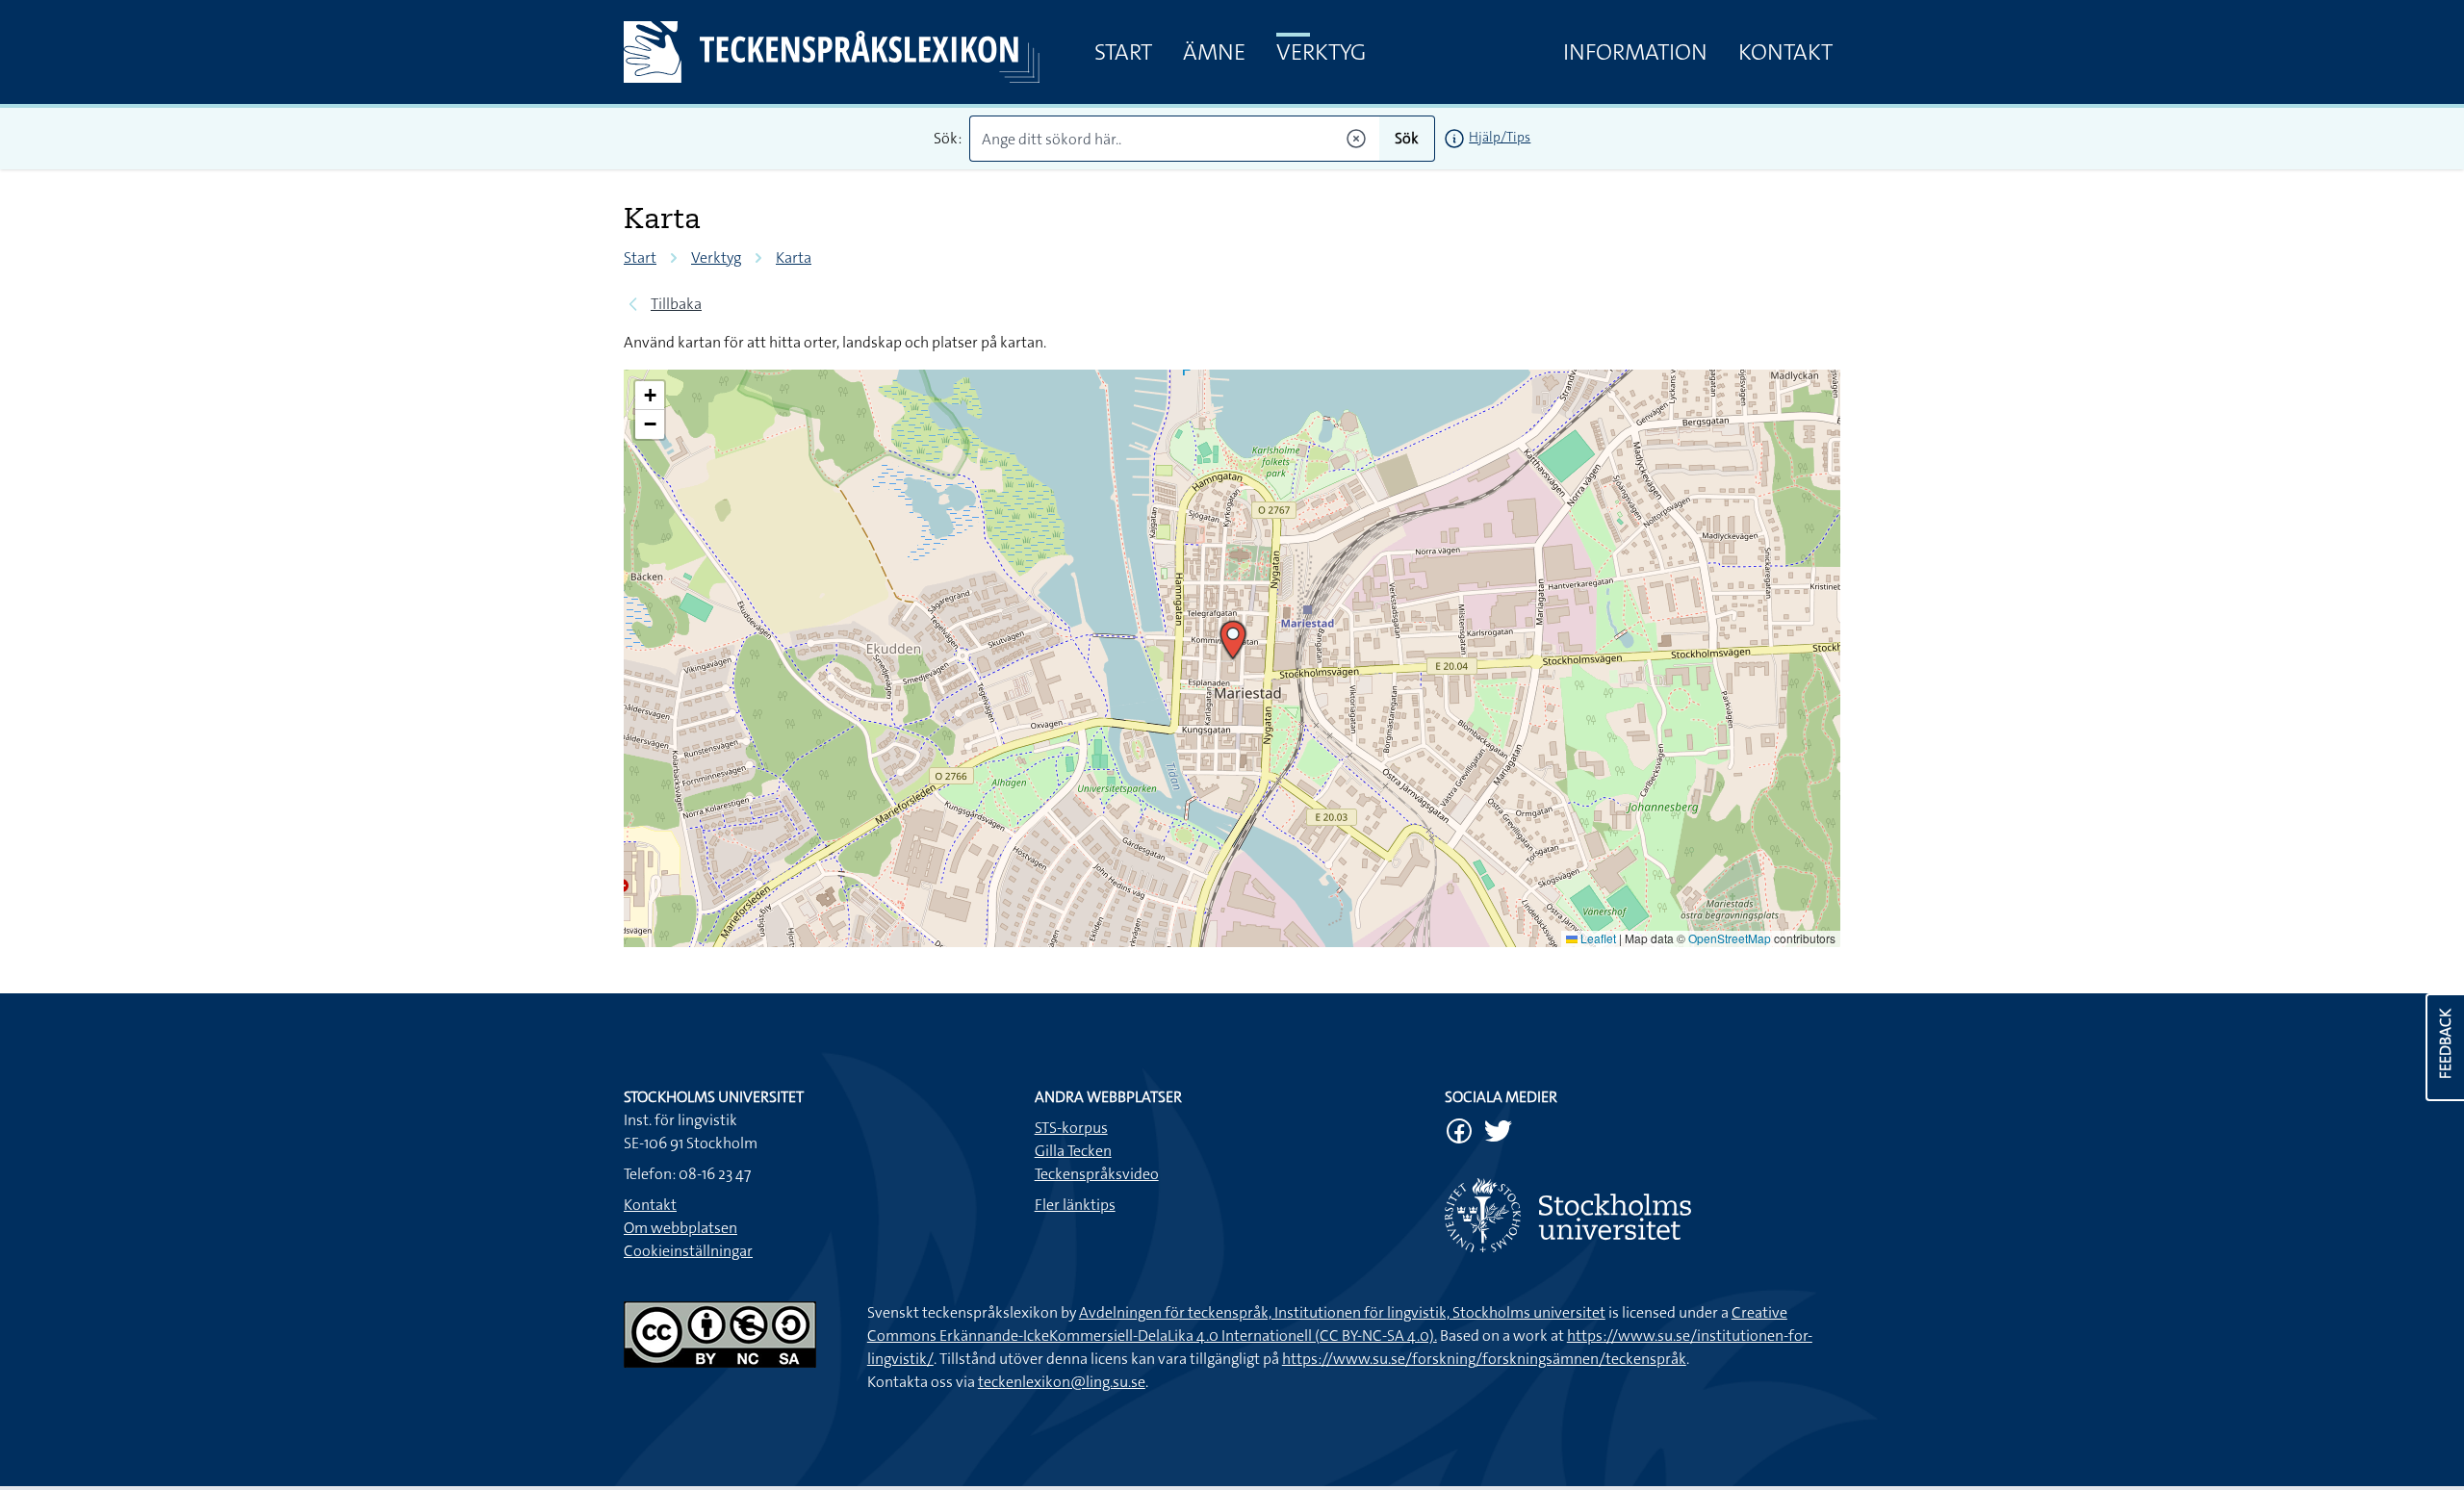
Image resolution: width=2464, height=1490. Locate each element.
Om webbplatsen (680, 1228)
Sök (1407, 138)
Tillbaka (676, 304)
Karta (794, 257)
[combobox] (1175, 139)
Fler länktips (1075, 1205)
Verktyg (1321, 52)
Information (1635, 52)
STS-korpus (1071, 1128)
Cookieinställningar (688, 1251)
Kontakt (1785, 52)
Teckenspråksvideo (1097, 1174)
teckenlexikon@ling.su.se (1062, 1382)
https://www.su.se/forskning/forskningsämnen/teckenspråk (1484, 1359)
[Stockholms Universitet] (1643, 1215)
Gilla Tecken (1073, 1151)
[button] (1233, 640)
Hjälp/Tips (1500, 137)
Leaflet (1597, 938)
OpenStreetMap (1730, 938)
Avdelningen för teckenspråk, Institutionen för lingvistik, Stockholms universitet (1342, 1312)
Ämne (1214, 52)
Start (1123, 52)
